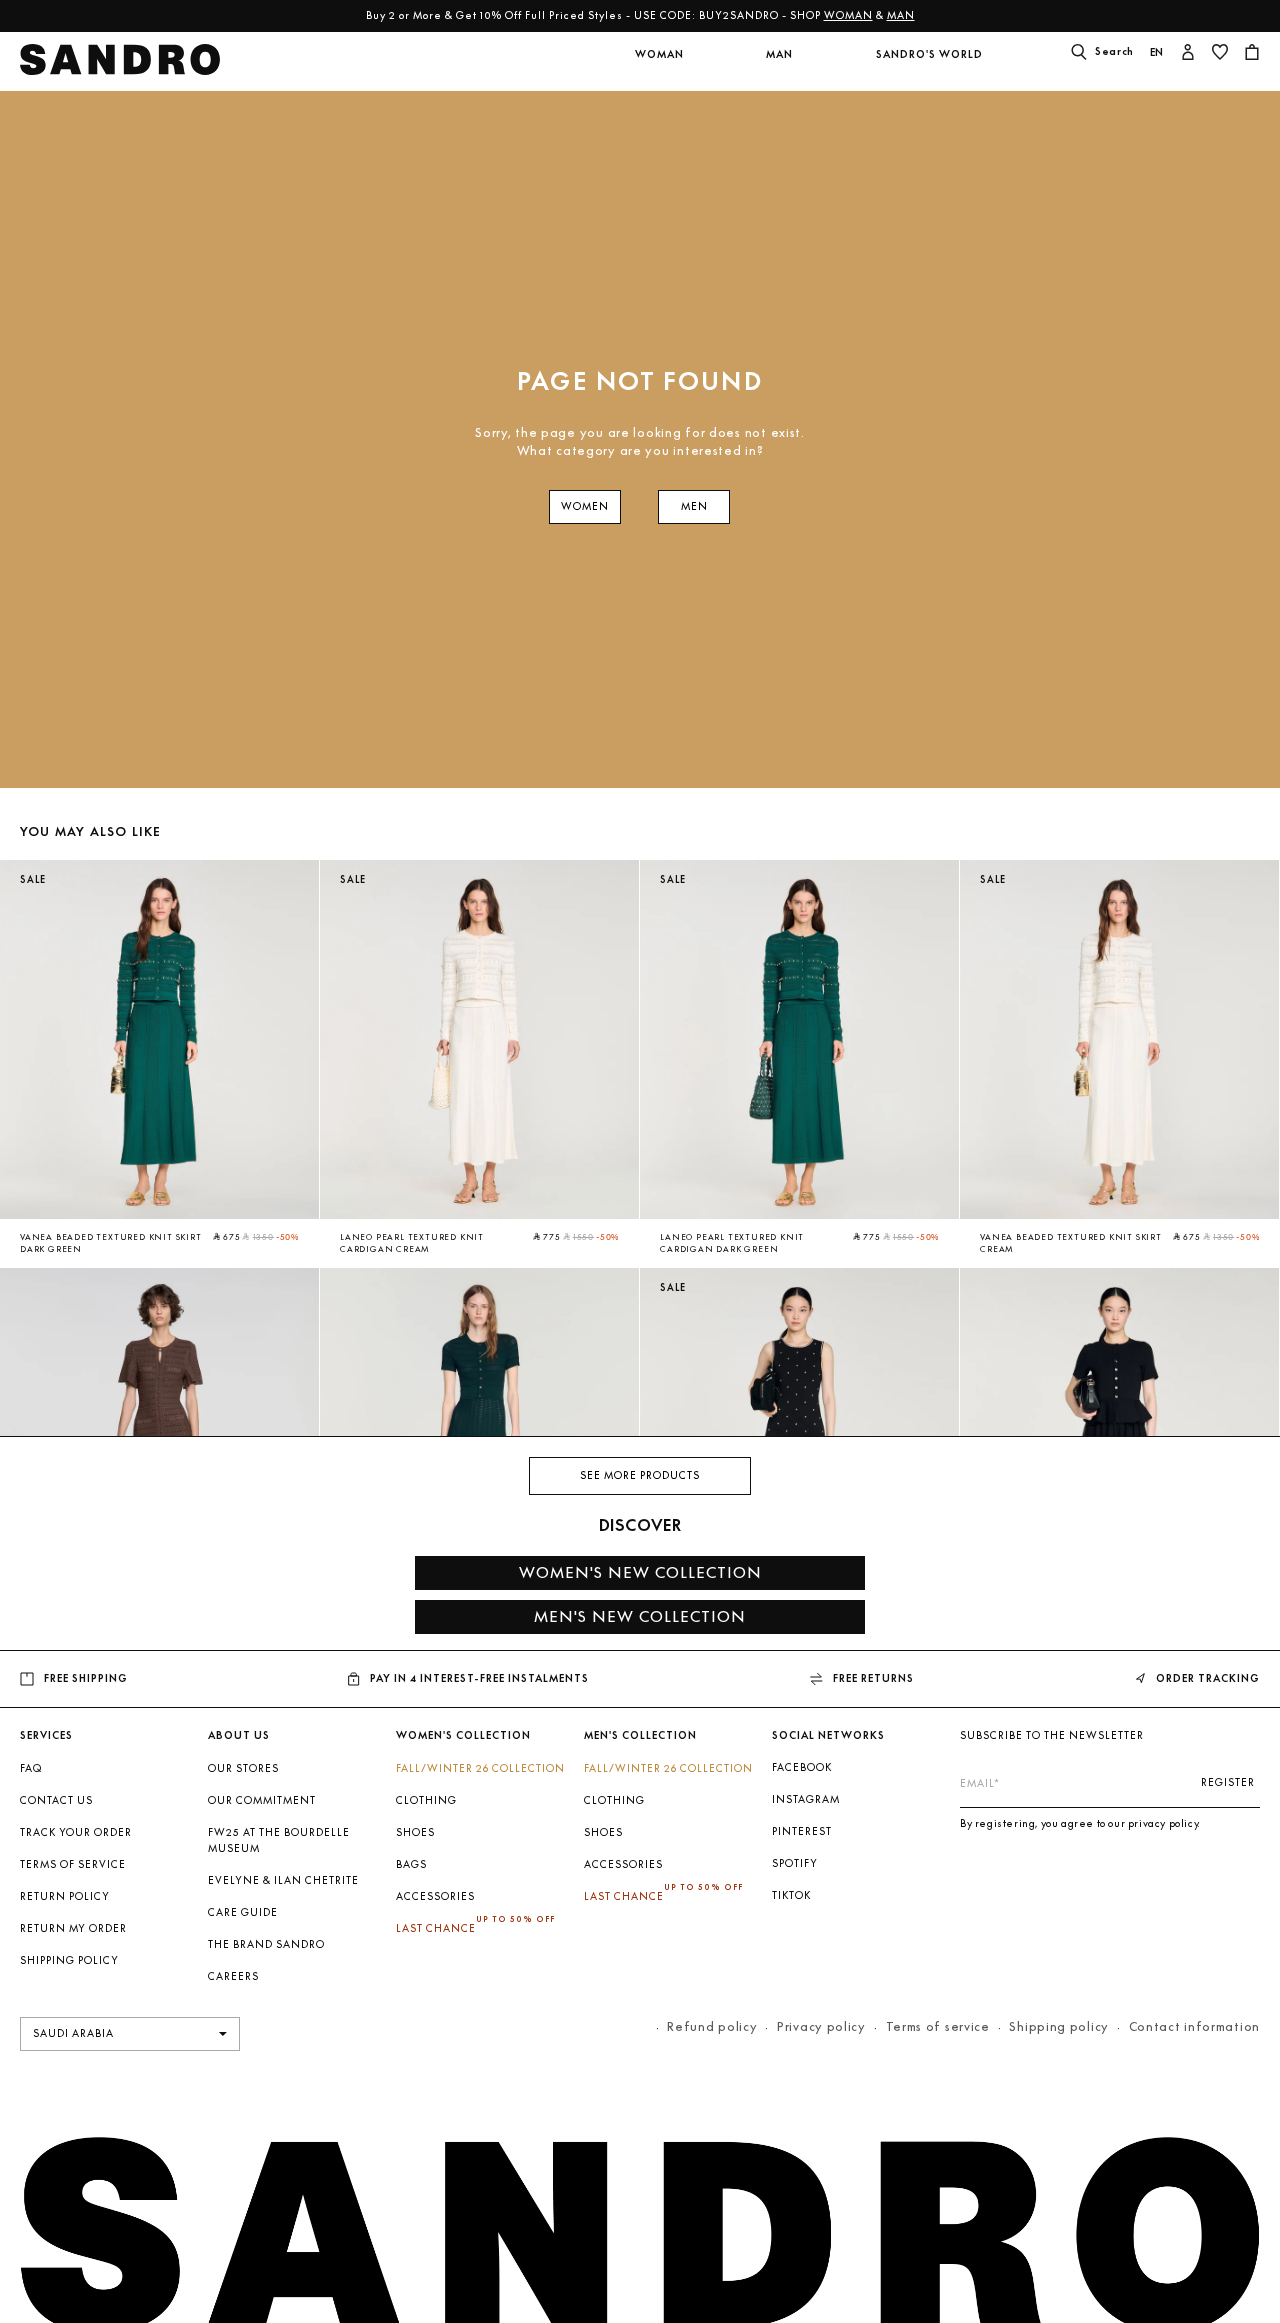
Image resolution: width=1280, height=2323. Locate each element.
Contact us (56, 1800)
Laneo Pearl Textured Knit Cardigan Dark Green (732, 1243)
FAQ (31, 1768)
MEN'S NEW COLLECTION (640, 1616)
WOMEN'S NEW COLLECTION (640, 1572)
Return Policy (65, 1896)
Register (1228, 1782)
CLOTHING (426, 1800)
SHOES (415, 1832)
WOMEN (585, 506)
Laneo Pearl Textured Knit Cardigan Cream (412, 1243)
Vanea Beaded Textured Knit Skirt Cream (1071, 1243)
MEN (694, 506)
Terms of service (938, 2026)
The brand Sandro (266, 1944)
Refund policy (712, 2026)
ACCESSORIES (435, 1896)
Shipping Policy (69, 1960)
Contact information (1194, 2026)
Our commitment (262, 1800)
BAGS (411, 1864)
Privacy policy (821, 2026)
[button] (659, 67)
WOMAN (848, 15)
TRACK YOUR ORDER (76, 1832)
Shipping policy (1059, 2026)
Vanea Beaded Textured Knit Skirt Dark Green (111, 1243)
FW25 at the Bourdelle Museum (279, 1840)
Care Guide (243, 1912)
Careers (233, 1976)
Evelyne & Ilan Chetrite (283, 1880)
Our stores (243, 1768)
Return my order (73, 1928)
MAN (901, 15)
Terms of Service (73, 1864)
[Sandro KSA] (120, 65)
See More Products (640, 1475)
